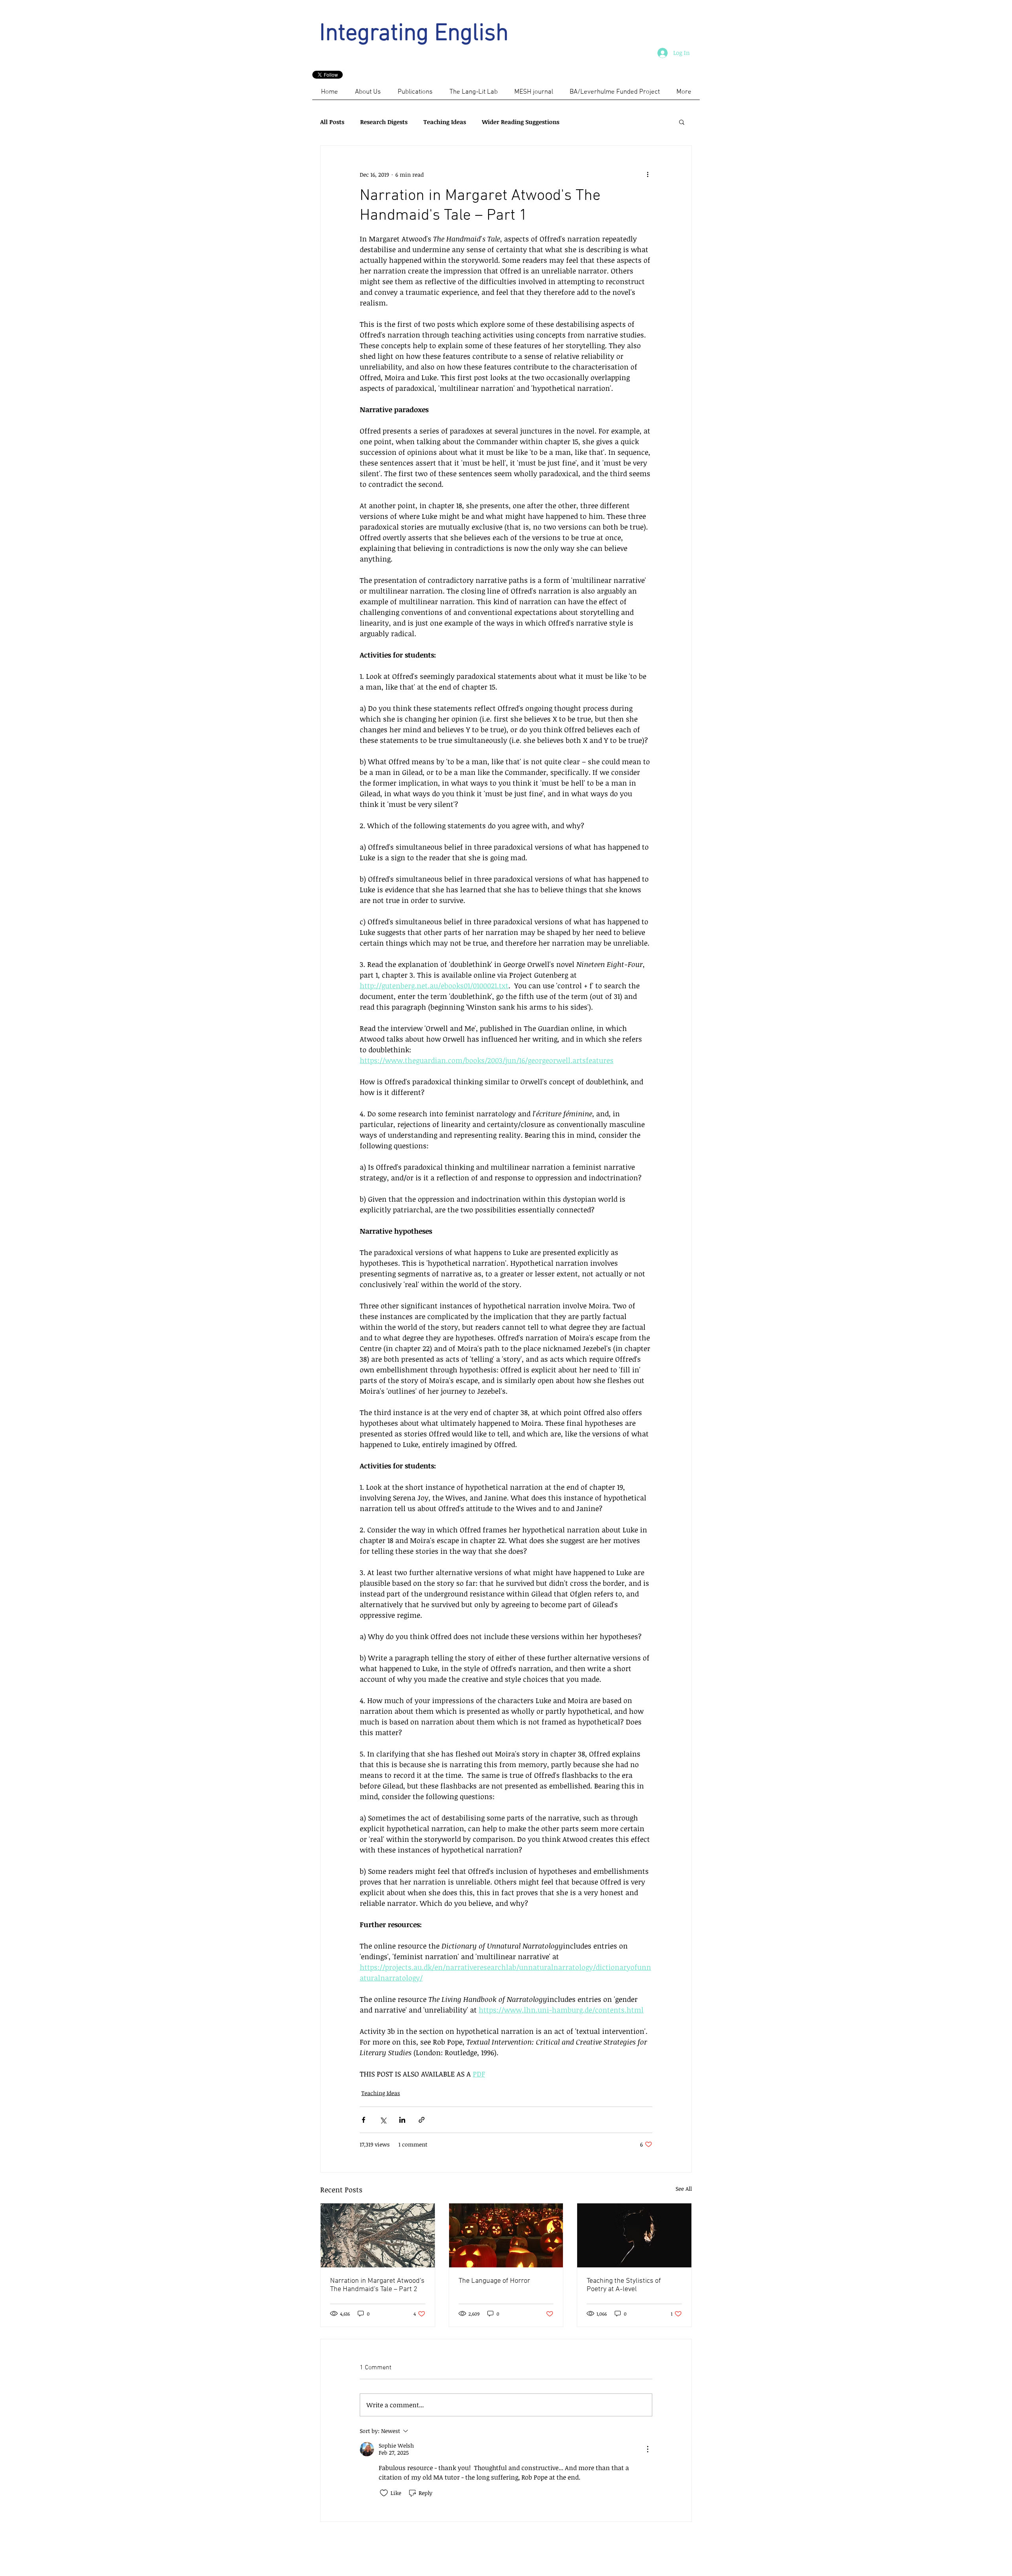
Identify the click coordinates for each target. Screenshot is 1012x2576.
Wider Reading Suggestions (521, 122)
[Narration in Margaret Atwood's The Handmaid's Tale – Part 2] (378, 2235)
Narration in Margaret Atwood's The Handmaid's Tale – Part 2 (377, 2285)
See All (684, 2189)
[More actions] (648, 174)
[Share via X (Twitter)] (383, 2120)
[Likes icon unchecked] (384, 2493)
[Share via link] (422, 2120)
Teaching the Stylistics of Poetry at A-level (624, 2285)
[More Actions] (648, 2449)
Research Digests (384, 122)
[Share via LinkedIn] (402, 2120)
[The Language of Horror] (506, 2235)
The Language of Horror (494, 2281)
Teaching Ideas (445, 122)
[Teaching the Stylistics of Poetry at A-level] (634, 2235)
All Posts (332, 122)
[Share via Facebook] (363, 2120)
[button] (682, 122)
